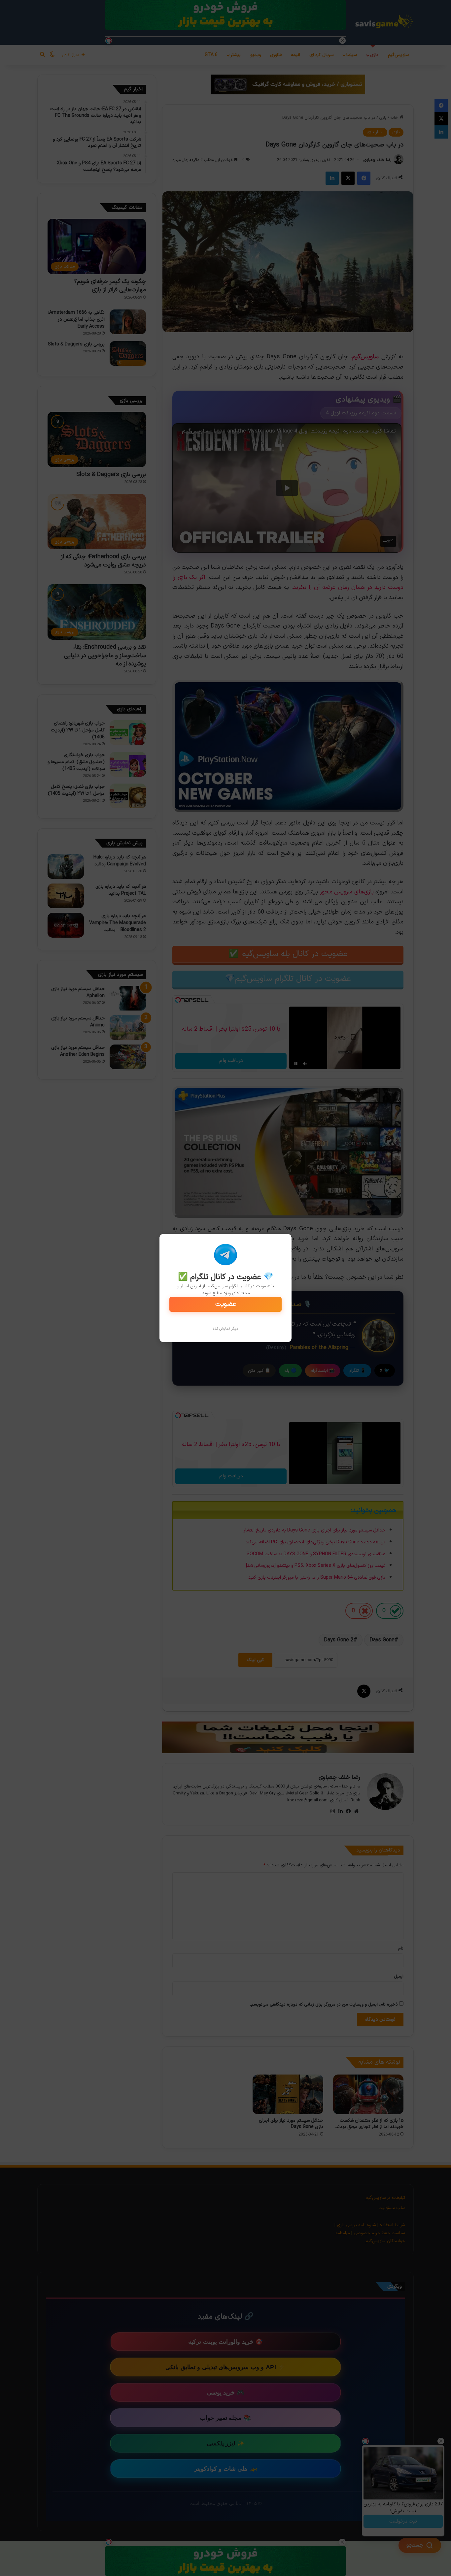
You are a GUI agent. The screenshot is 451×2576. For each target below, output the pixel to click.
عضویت (226, 1304)
